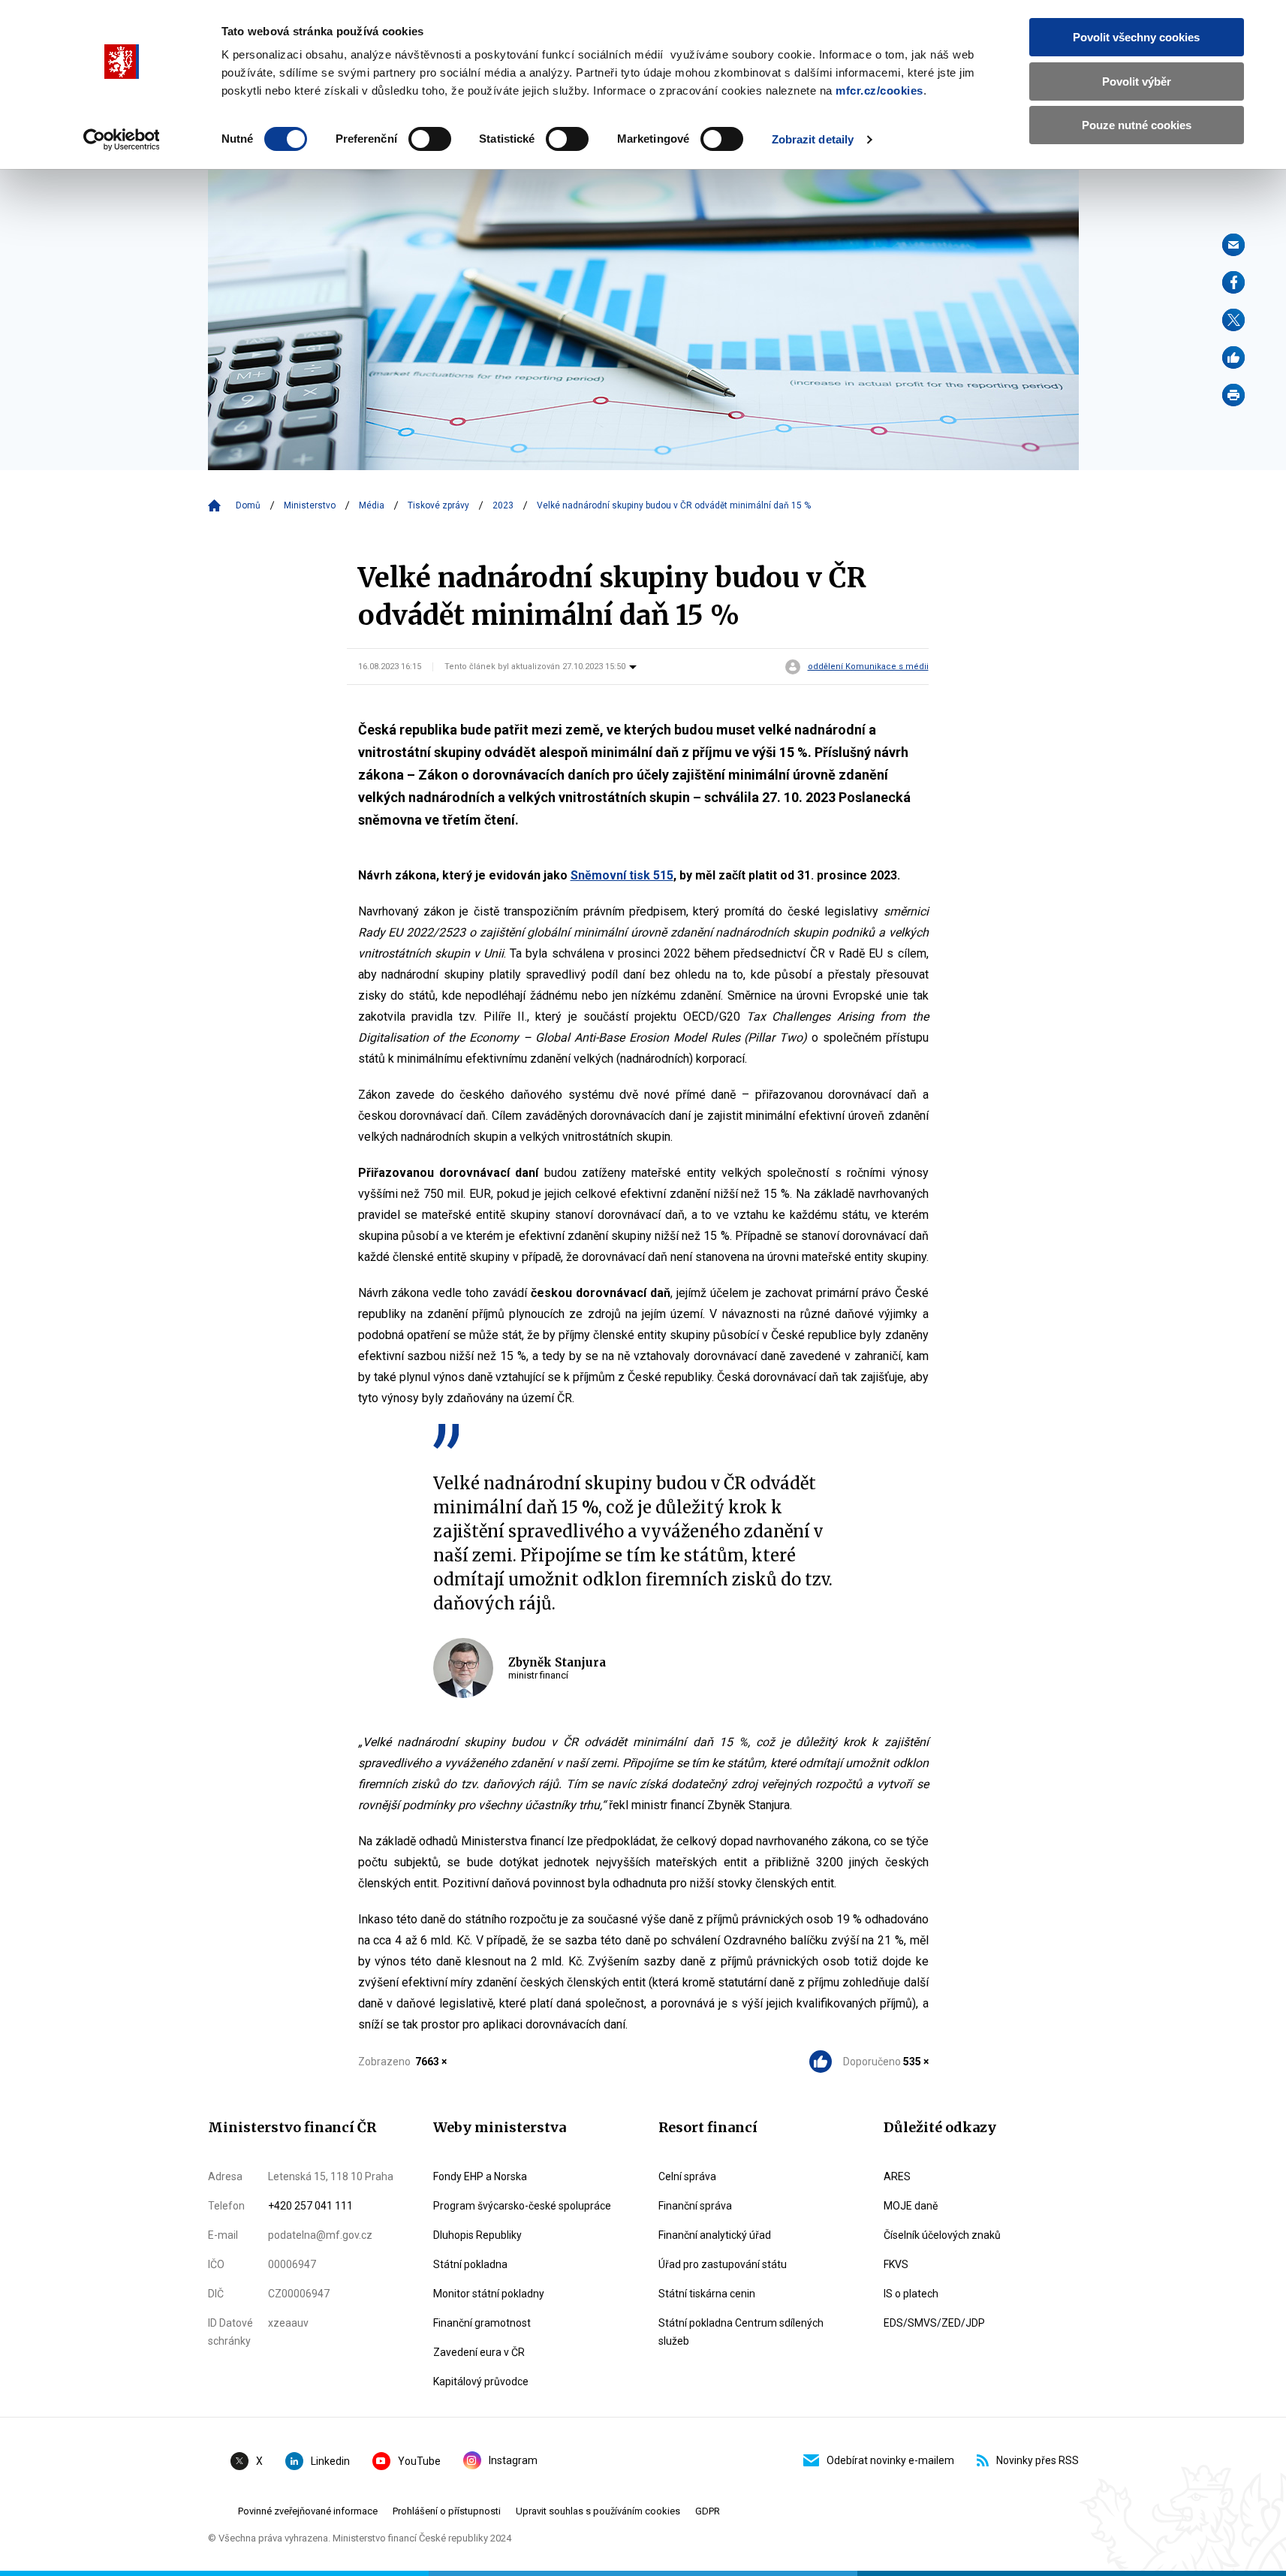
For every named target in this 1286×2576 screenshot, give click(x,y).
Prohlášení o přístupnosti (447, 2511)
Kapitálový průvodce (481, 2381)
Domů (248, 505)
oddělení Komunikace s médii (868, 667)
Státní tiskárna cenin (707, 2294)
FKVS (896, 2264)
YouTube (419, 2461)
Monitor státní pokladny (489, 2294)
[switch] (430, 139)
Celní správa (687, 2176)
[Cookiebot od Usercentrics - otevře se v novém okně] (121, 140)
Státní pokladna (470, 2264)
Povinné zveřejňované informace (308, 2511)
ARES (897, 2176)
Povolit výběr (1137, 81)
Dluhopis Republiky (477, 2235)
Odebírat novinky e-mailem (890, 2460)
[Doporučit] (1233, 357)
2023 (503, 505)
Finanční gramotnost (482, 2323)
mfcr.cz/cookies (879, 90)
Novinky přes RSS (1038, 2460)
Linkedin (330, 2461)
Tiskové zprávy (438, 505)
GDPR (708, 2511)
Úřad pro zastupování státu (723, 2264)
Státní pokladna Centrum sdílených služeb (741, 2332)
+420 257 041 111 (310, 2206)
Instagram (513, 2460)
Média (372, 505)
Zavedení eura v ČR (479, 2352)
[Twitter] (1233, 320)
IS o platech (911, 2294)
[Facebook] (1233, 282)
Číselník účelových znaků (942, 2235)
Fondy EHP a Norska (480, 2176)
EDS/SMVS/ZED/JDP (934, 2323)
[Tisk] (1233, 395)
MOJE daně (911, 2206)
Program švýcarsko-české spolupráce (522, 2206)
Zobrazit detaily (813, 139)
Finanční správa (695, 2206)
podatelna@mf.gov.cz (320, 2235)
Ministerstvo (310, 505)
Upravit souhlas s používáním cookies (598, 2511)
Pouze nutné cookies (1137, 125)
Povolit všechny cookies (1136, 37)
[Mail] (1233, 245)
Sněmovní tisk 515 (622, 875)
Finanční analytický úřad (715, 2235)
